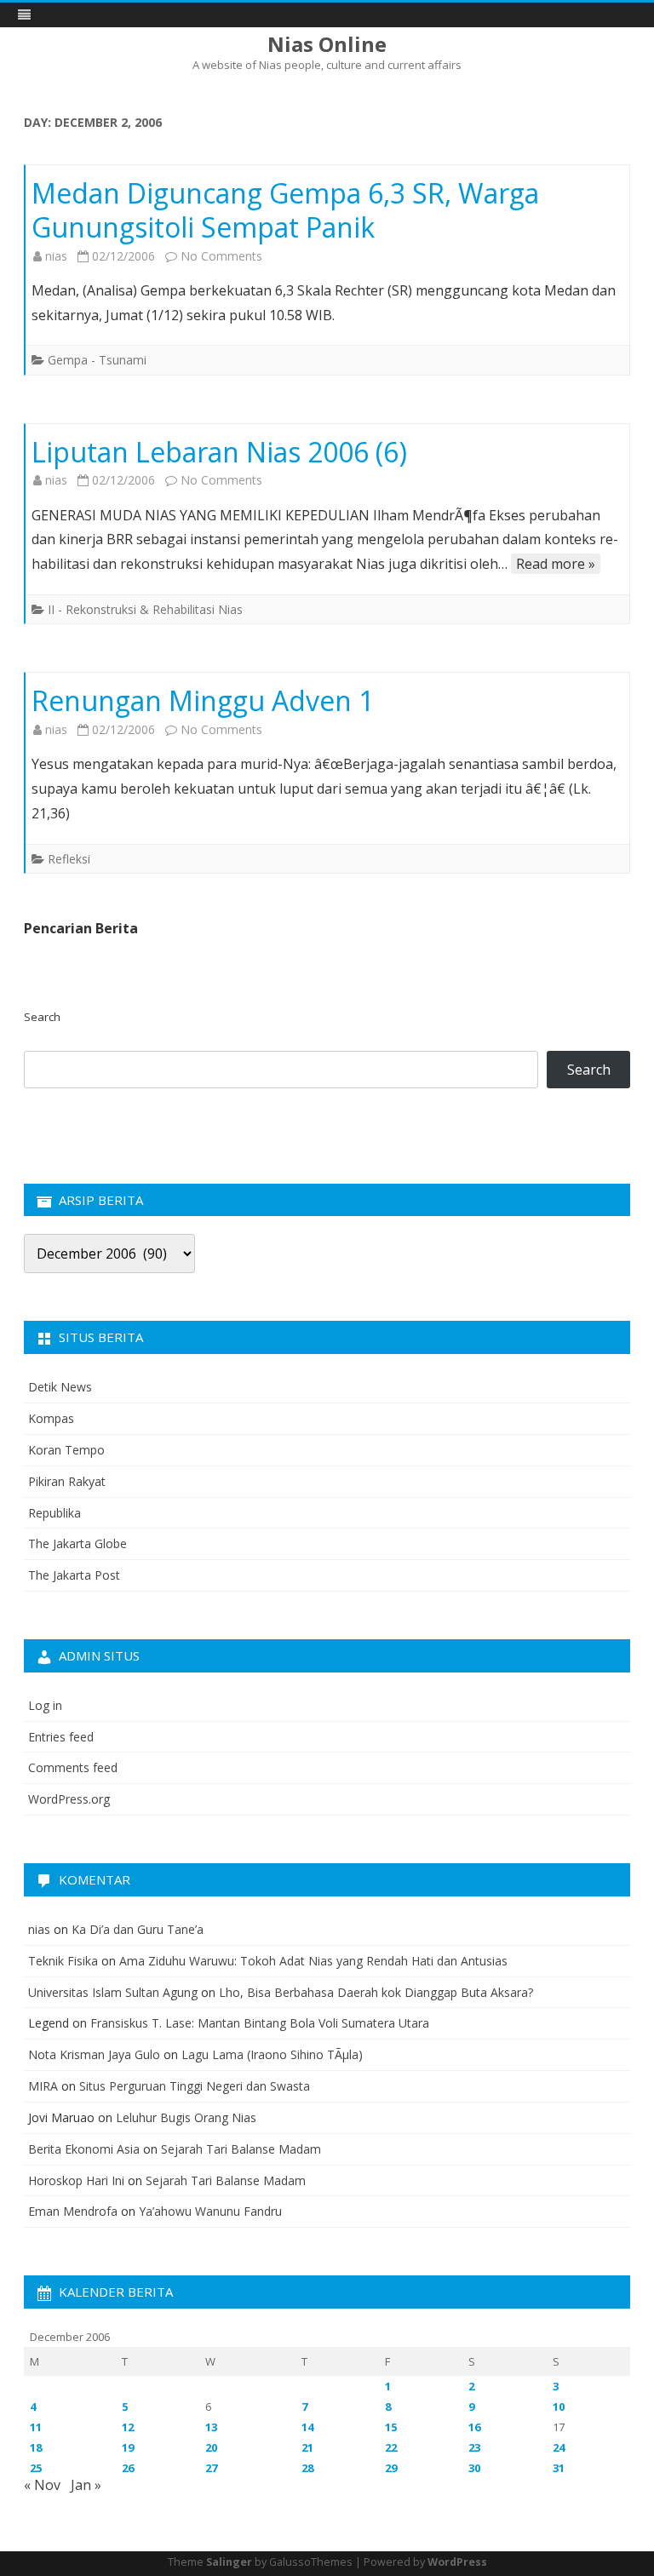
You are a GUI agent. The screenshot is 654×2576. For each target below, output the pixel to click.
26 (128, 2468)
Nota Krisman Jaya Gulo (94, 2054)
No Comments (221, 256)
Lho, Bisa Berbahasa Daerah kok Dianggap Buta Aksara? (376, 1992)
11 (36, 2427)
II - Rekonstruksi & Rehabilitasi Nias (145, 609)
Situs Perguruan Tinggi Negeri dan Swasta (195, 2086)
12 (128, 2427)
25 (36, 2468)
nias (56, 256)
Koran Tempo (66, 1450)
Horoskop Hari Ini (76, 2180)
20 (211, 2447)
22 (391, 2447)
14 (307, 2427)
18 (36, 2447)
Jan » (86, 2485)
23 (474, 2447)
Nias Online (327, 44)
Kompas (51, 1418)
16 (474, 2427)
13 (211, 2427)
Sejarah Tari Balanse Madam (241, 2149)
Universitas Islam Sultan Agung (113, 1992)
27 (211, 2468)
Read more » (556, 564)
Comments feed (73, 1767)
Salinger (229, 2562)
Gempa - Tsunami (97, 360)
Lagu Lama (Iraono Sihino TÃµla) (272, 2054)
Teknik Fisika (63, 1961)
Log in (45, 1705)
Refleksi (69, 859)
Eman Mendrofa (73, 2211)
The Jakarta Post (74, 1575)
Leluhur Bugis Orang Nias (186, 2117)
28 (307, 2468)
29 (391, 2468)
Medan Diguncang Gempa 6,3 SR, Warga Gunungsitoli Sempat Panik (285, 210)
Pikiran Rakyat (67, 1481)
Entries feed (61, 1737)
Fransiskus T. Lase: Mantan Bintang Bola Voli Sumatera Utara (260, 2023)
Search (42, 1017)
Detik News (60, 1387)
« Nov (42, 2485)
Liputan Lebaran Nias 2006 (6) (219, 452)
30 (474, 2468)
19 (128, 2447)
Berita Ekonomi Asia (84, 2149)
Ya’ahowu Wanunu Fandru (210, 2211)
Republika (54, 1513)
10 (559, 2407)
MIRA (43, 2086)
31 (559, 2468)
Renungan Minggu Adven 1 (203, 700)
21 (307, 2447)
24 (559, 2447)
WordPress (457, 2562)
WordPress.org (69, 1799)
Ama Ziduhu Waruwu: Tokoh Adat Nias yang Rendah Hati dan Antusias (313, 1961)
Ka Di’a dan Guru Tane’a (138, 1929)
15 (391, 2427)
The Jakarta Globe (77, 1543)
